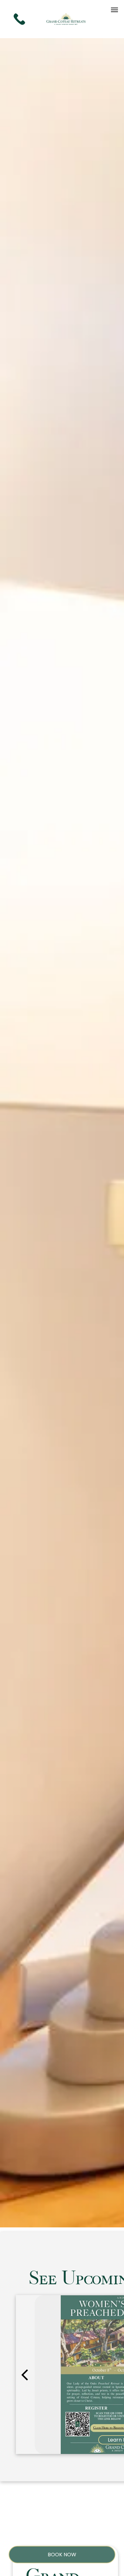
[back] (24, 2374)
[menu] (114, 10)
